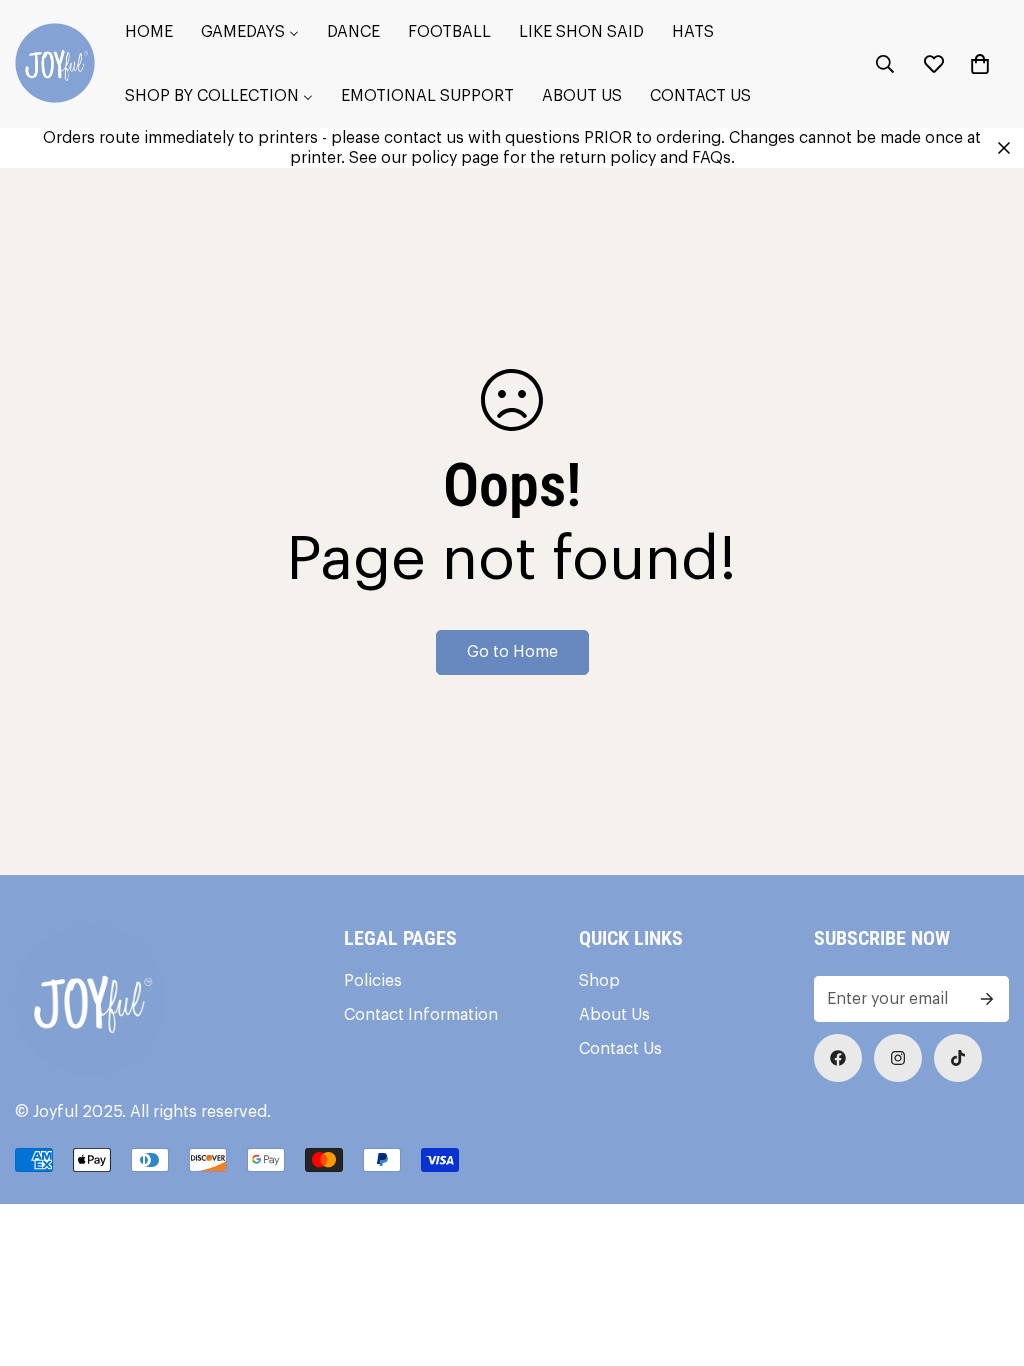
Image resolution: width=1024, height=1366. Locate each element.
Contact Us (620, 1049)
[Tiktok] (958, 1058)
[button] (980, 64)
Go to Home (512, 652)
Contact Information (421, 1015)
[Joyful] (55, 64)
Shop (599, 981)
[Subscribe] (987, 999)
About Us (614, 1015)
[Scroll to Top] (985, 1257)
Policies (373, 981)
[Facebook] (838, 1058)
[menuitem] (149, 32)
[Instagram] (898, 1058)
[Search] (885, 64)
